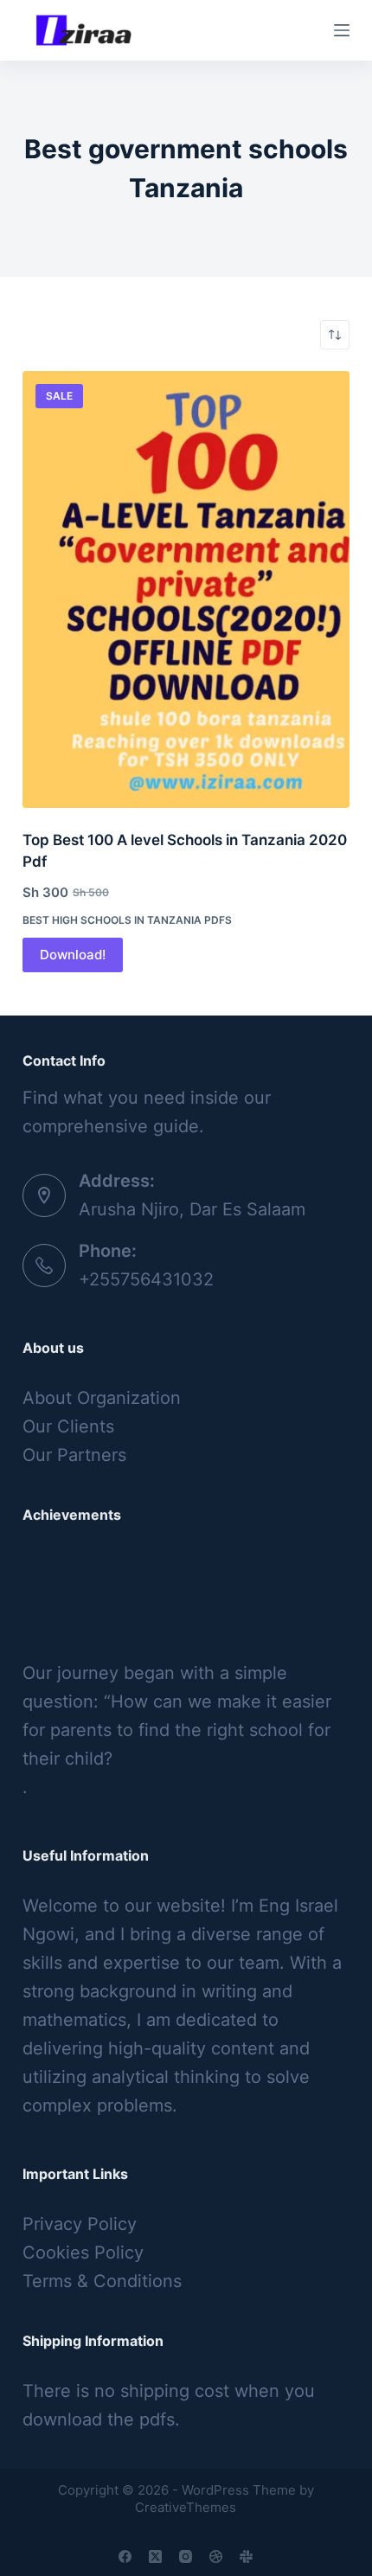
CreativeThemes (186, 2507)
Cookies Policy (83, 2252)
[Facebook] (125, 2557)
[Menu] (342, 30)
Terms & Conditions (102, 2281)
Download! (73, 955)
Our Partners (74, 1455)
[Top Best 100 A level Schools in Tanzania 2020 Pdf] (186, 590)
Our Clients (68, 1426)
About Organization (102, 1398)
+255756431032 (146, 1279)
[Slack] (246, 2557)
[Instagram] (186, 2557)
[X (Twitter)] (155, 2557)
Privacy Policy (80, 2224)
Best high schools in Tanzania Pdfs (127, 920)
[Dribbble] (216, 2557)
